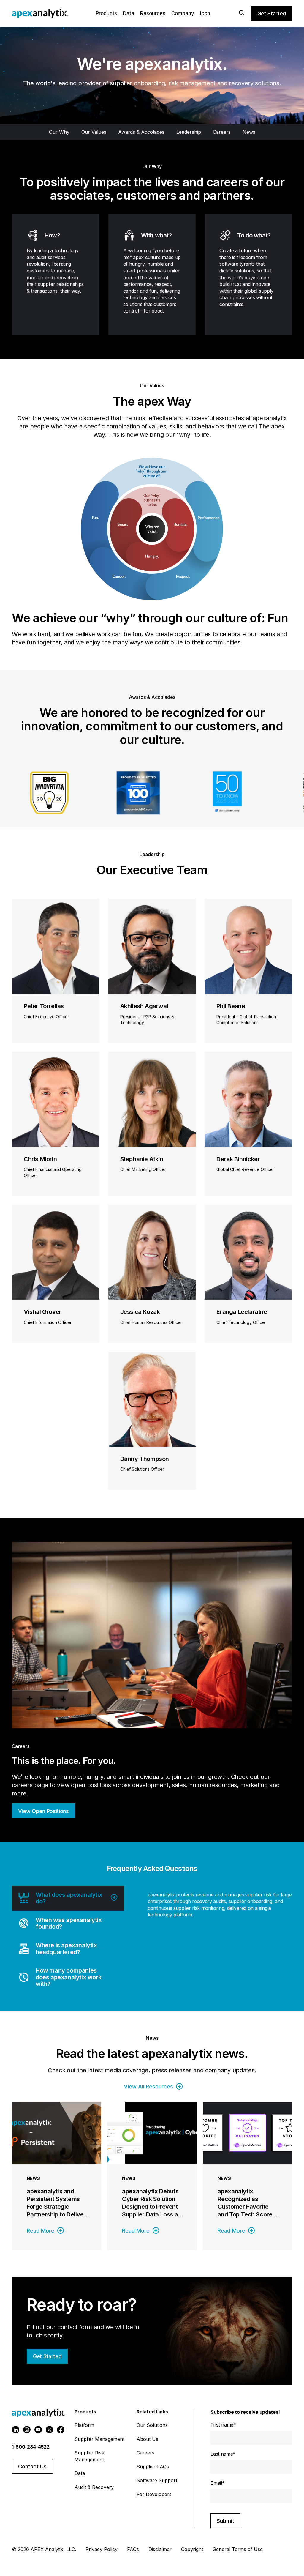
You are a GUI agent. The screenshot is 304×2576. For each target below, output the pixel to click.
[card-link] (57, 2176)
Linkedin (16, 2430)
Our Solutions (152, 2425)
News (249, 132)
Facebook (61, 2430)
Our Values (94, 132)
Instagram (27, 2430)
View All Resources (148, 2087)
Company (183, 13)
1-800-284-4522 (31, 2447)
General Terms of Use (238, 2549)
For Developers (154, 2494)
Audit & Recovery (94, 2487)
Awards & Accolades (141, 132)
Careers (222, 132)
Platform (84, 2425)
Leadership (189, 132)
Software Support (157, 2480)
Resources (153, 13)
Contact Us (32, 2467)
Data (129, 13)
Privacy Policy (102, 2549)
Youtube (38, 2430)
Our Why (59, 132)
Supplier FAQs (153, 2467)
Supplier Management (99, 2439)
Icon (205, 13)
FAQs (133, 2549)
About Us (147, 2439)
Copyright (192, 2549)
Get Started (272, 14)
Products (106, 13)
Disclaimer (160, 2549)
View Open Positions (43, 1811)
